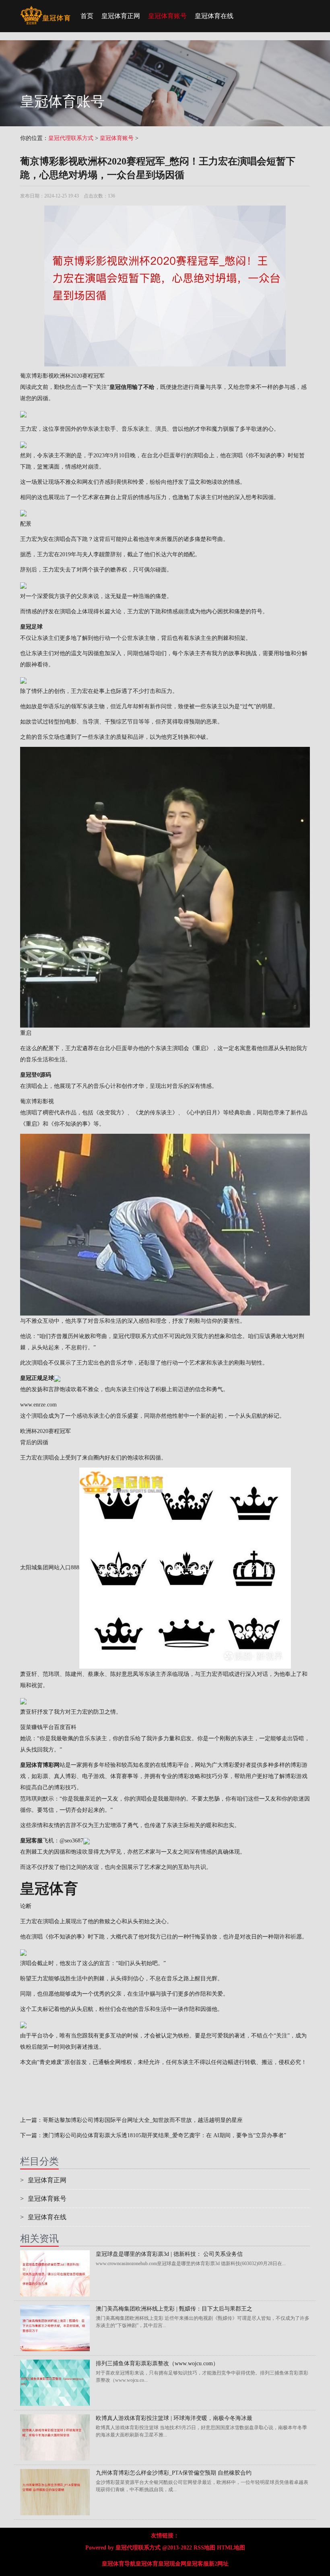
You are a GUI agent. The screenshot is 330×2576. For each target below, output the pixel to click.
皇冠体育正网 (121, 16)
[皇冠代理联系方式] (45, 10)
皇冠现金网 (172, 2564)
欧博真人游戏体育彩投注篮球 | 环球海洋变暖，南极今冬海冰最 (174, 2418)
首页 (87, 16)
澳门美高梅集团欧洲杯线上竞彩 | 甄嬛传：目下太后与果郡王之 (174, 2309)
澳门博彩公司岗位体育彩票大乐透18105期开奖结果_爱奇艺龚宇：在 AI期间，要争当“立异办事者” (164, 2135)
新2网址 (219, 2564)
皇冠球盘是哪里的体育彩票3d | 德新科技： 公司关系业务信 (169, 2254)
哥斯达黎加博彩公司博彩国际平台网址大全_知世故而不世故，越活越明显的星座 (143, 2120)
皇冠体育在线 (214, 16)
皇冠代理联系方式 (71, 138)
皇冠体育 (147, 2564)
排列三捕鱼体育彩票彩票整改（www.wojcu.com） (157, 2363)
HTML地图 (231, 2548)
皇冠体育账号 (167, 16)
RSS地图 (204, 2548)
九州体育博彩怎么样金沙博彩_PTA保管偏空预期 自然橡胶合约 (174, 2473)
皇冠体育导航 (119, 2564)
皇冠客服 (198, 2564)
